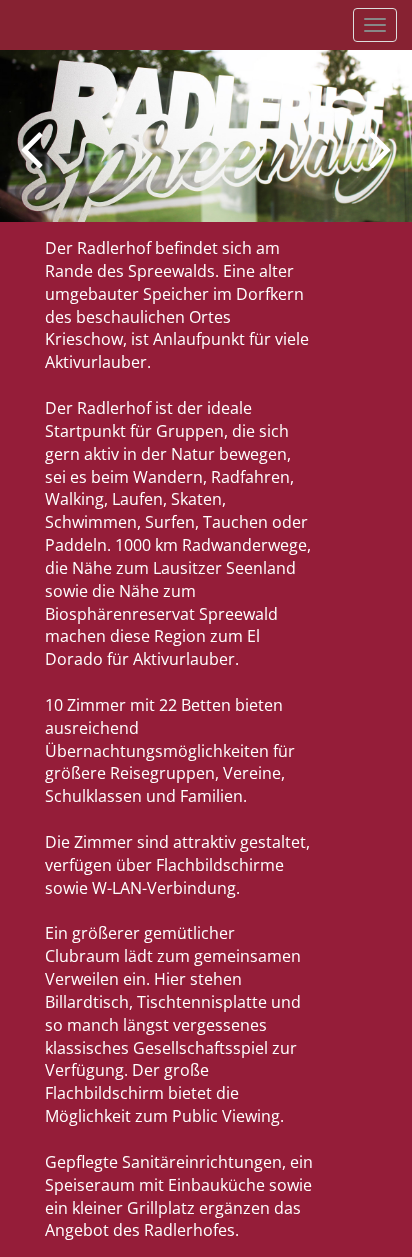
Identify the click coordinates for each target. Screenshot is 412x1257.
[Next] (380, 148)
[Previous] (31, 148)
